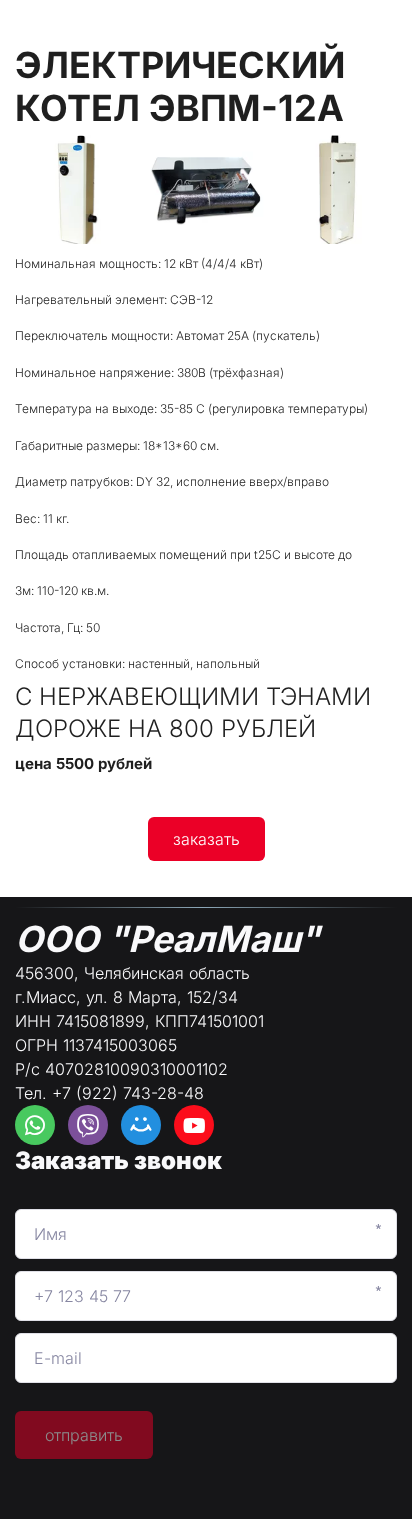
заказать (206, 839)
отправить (84, 1435)
